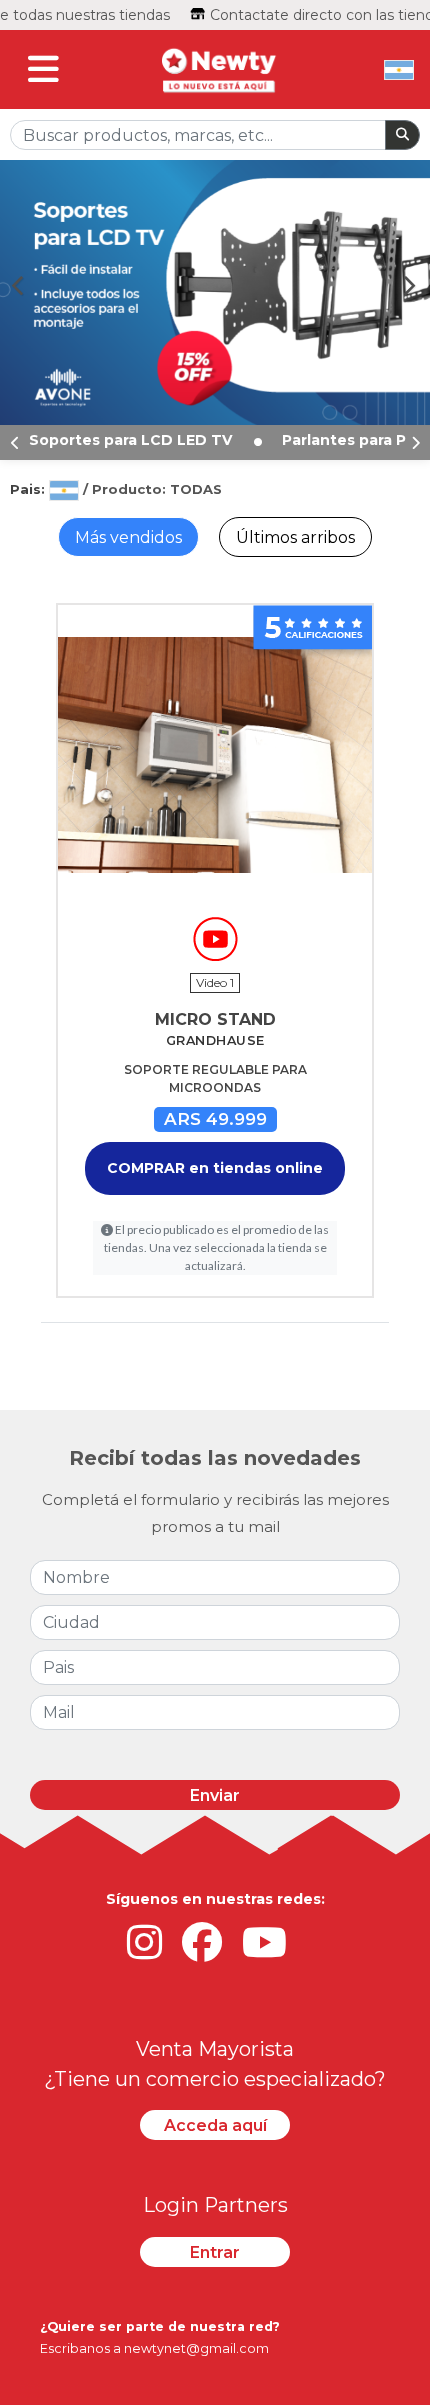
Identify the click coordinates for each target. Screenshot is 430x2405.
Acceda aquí (215, 2125)
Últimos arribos (295, 537)
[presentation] (15, 443)
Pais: (29, 489)
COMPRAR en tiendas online (215, 1168)
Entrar (215, 2252)
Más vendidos (128, 537)
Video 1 (215, 982)
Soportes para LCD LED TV (132, 440)
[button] (26, 285)
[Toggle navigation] (43, 69)
